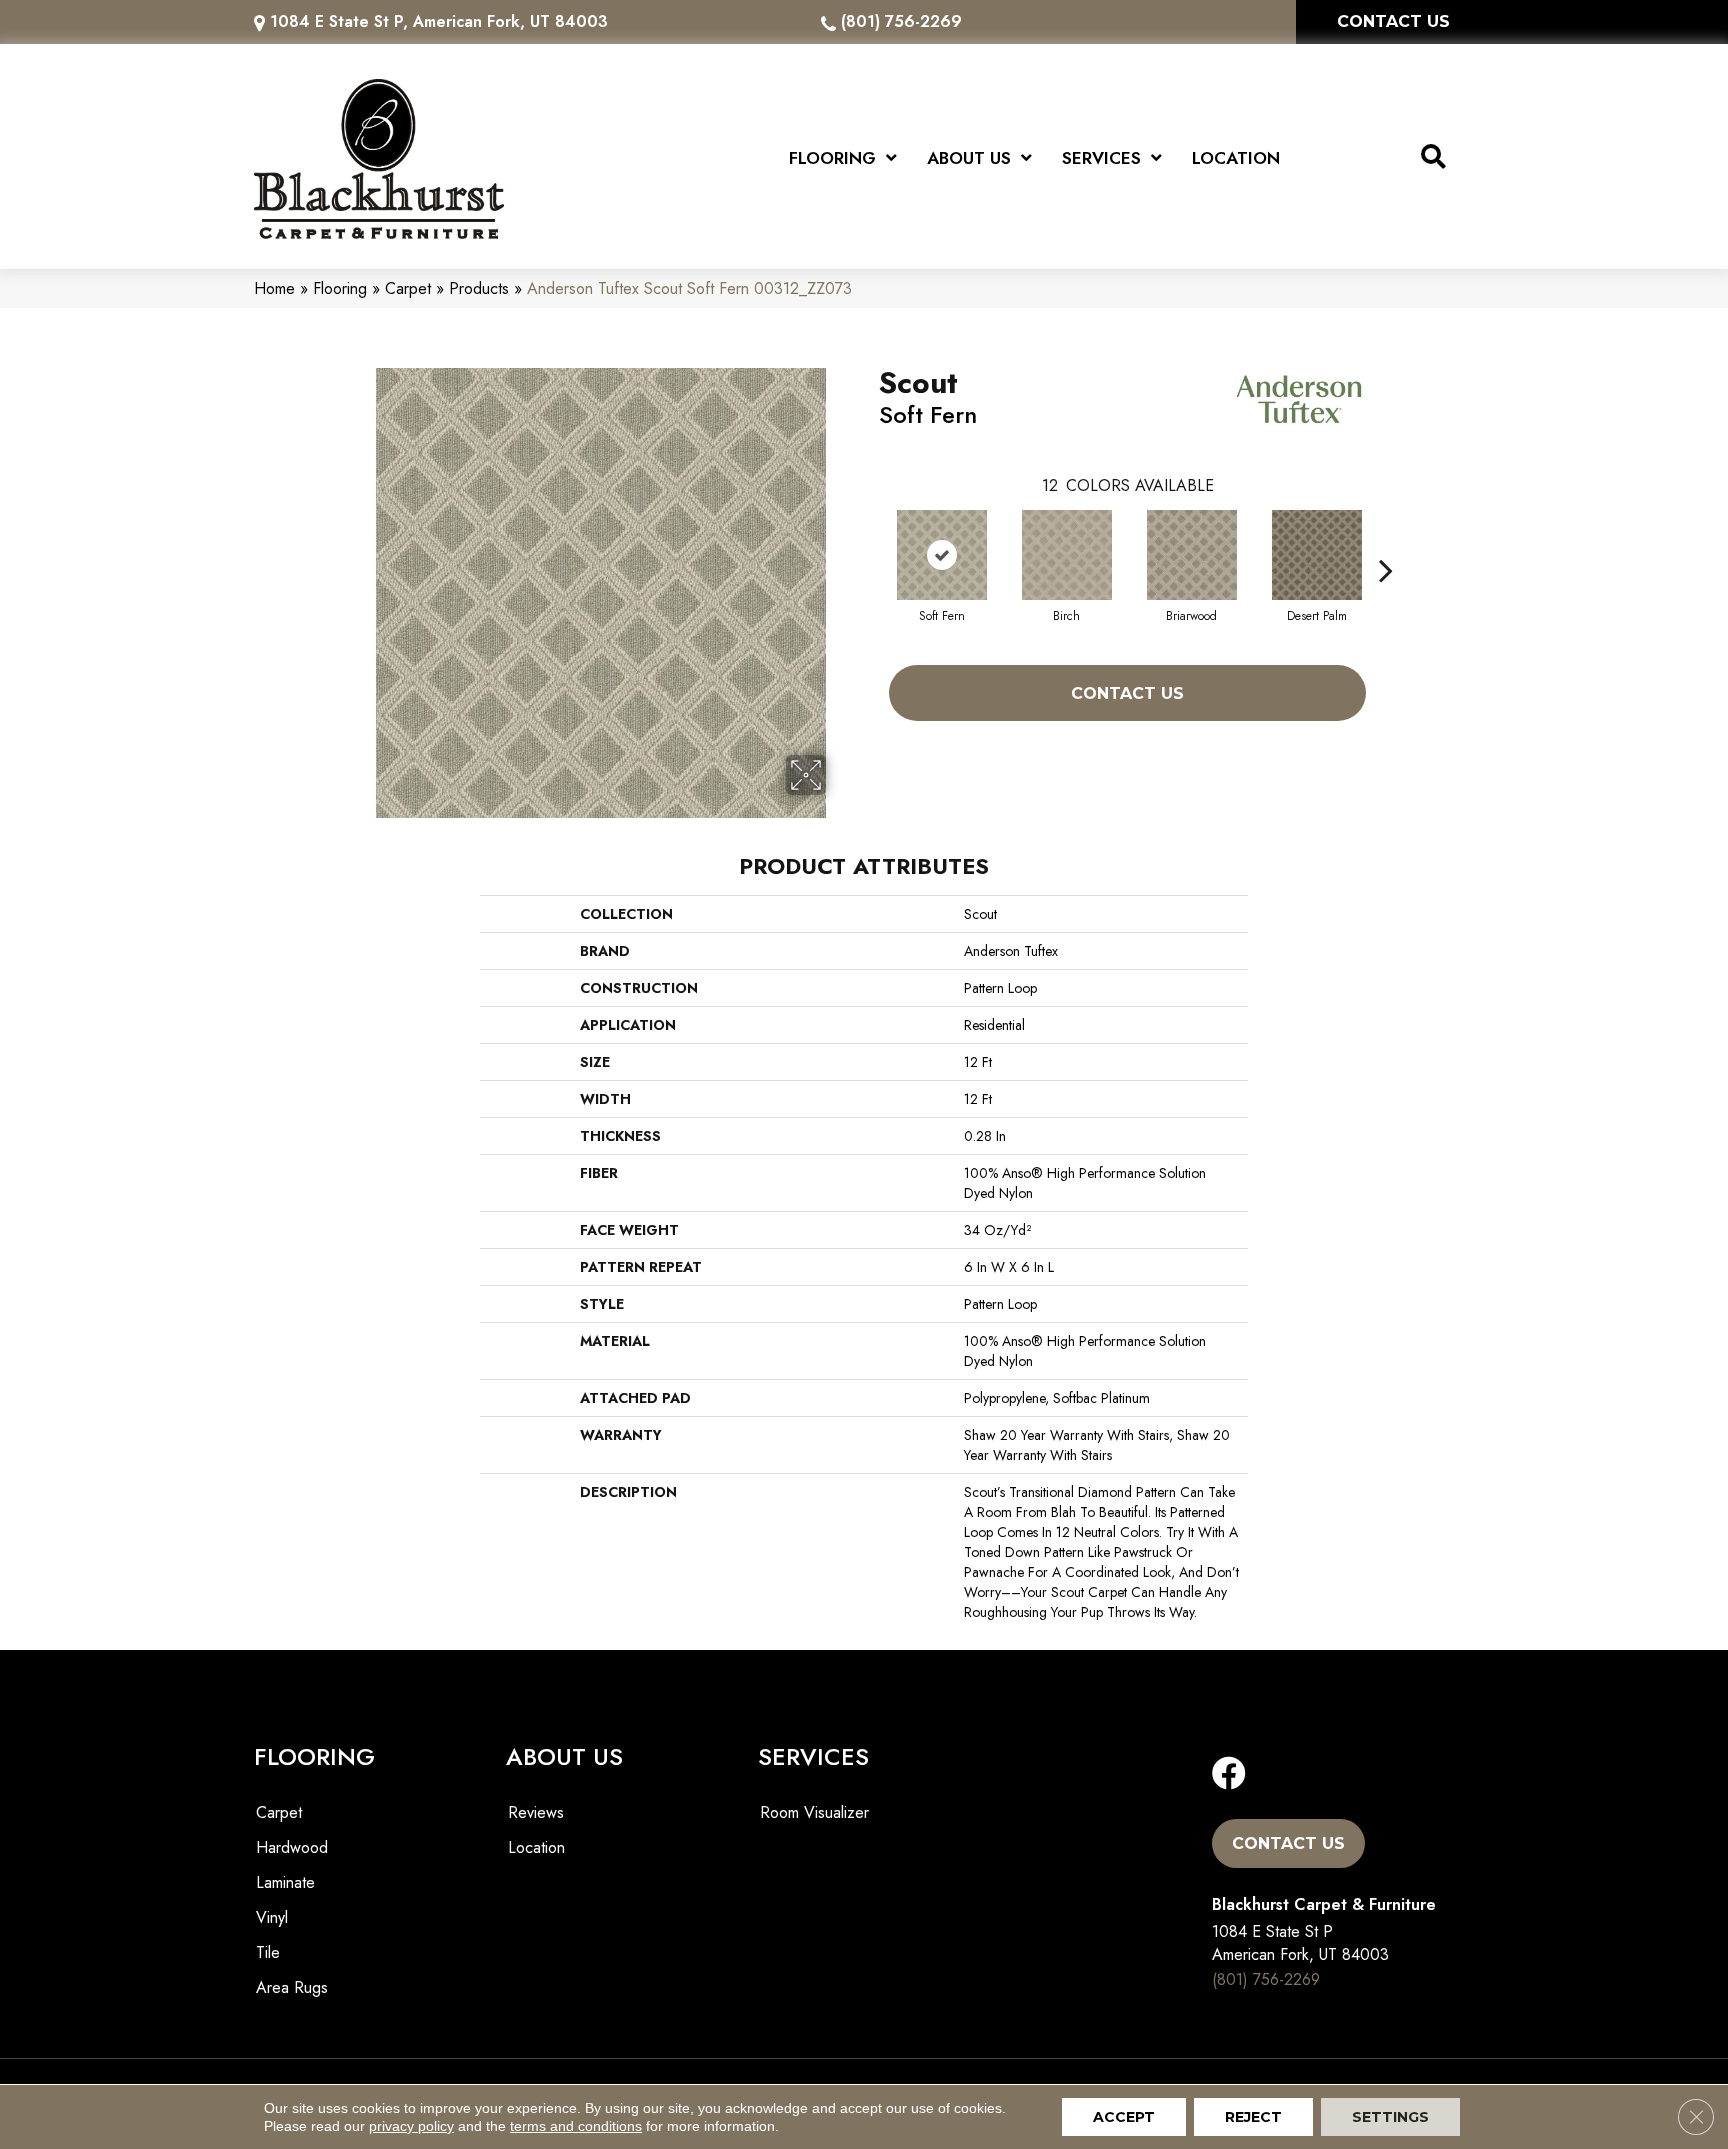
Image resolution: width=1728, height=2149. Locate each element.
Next (1386, 540)
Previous (869, 540)
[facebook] (1229, 1774)
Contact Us (1127, 693)
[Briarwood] (1192, 555)
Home (274, 288)
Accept (1124, 2117)
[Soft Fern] (942, 555)
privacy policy (411, 2126)
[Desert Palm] (1317, 555)
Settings (1390, 2117)
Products (479, 288)
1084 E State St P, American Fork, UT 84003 (439, 21)
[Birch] (1067, 555)
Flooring (340, 288)
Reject (1253, 2117)
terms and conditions (576, 2126)
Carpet (408, 288)
